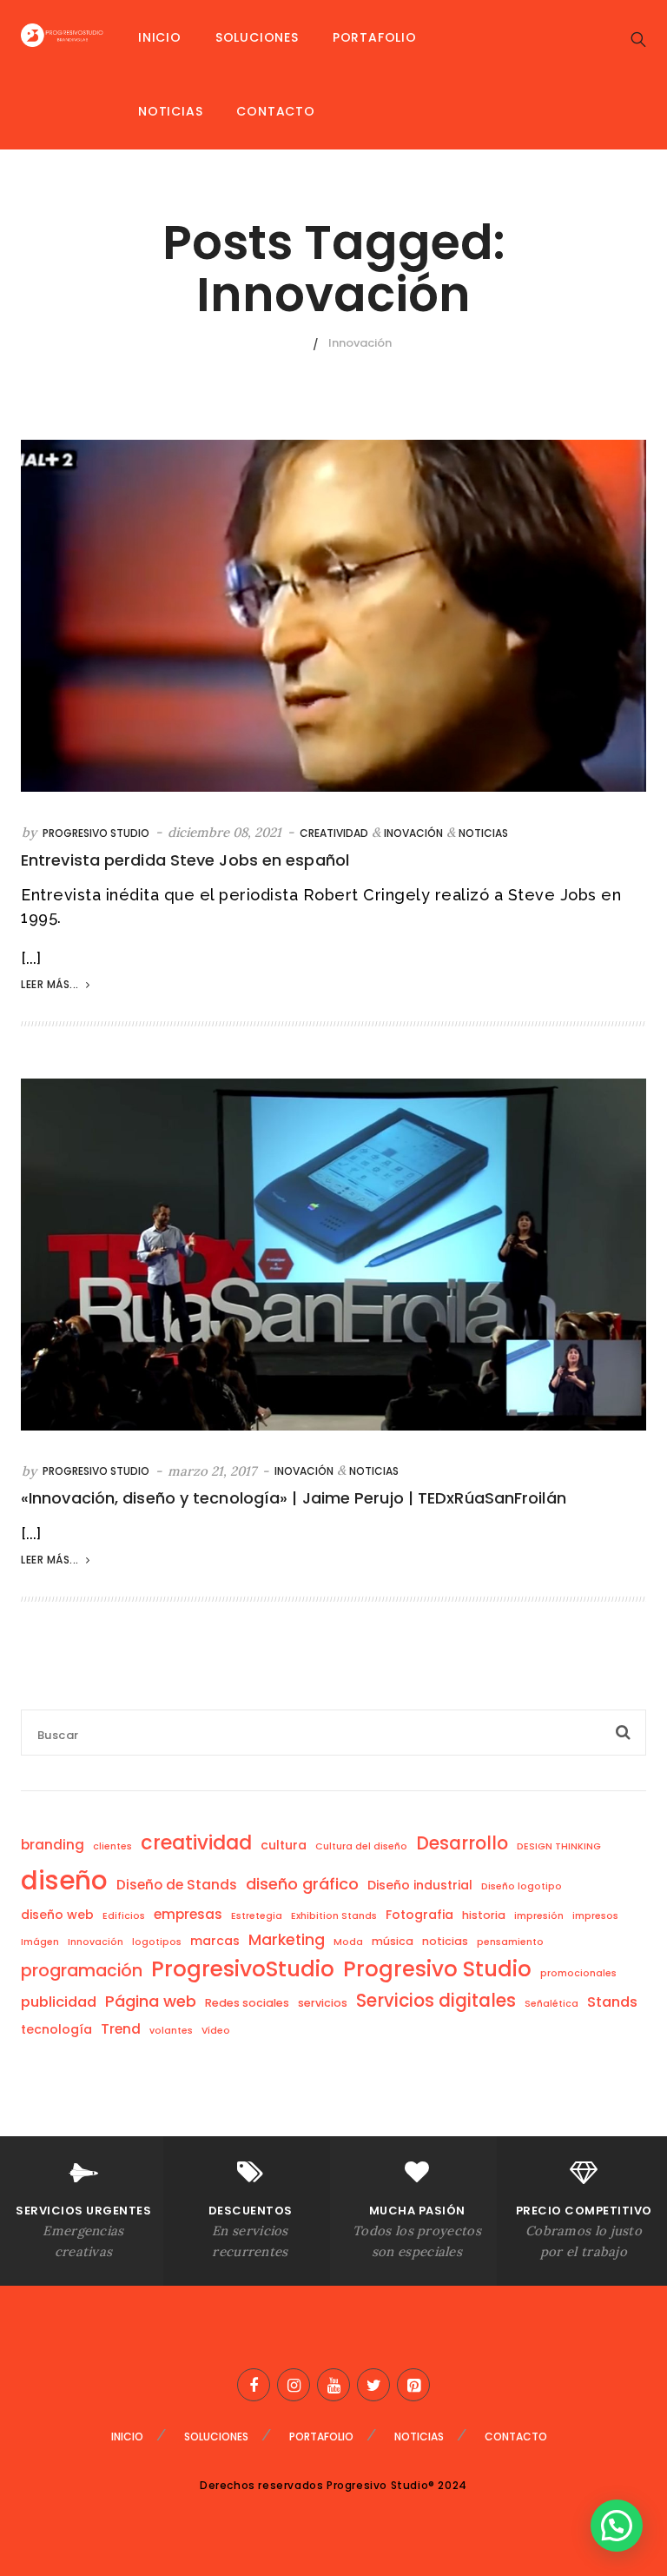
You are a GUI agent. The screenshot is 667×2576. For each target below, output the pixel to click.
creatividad (196, 1843)
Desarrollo (462, 1843)
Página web (151, 2001)
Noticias (170, 111)
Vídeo (216, 2031)
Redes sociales (247, 2003)
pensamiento (510, 1942)
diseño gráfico (302, 1884)
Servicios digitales (436, 2001)
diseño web (57, 1915)
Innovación (96, 1942)
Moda (348, 1942)
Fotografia (419, 1915)
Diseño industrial (420, 1885)
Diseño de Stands (177, 1885)
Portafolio (375, 37)
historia (484, 1915)
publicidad (59, 2002)
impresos (595, 1916)
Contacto (275, 111)
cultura (284, 1845)
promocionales (578, 1973)
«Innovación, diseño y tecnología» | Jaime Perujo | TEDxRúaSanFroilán (294, 1498)
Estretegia (257, 1916)
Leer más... (51, 984)
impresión (539, 1916)
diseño (64, 1880)
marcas (215, 1941)
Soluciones (257, 37)
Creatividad (334, 833)
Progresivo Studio (96, 833)
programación (82, 1971)
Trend (121, 2029)
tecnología (56, 2029)
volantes (171, 2031)
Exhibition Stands (334, 1916)
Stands (612, 2002)
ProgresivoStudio (243, 1969)
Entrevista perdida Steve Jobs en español (185, 860)
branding (53, 1845)
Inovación (413, 833)
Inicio (160, 37)
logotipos (157, 1942)
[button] (617, 2526)
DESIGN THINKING (559, 1846)
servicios (323, 2003)
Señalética (551, 2004)
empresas (188, 1914)
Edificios (124, 1916)
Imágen (40, 1942)
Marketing (287, 1940)
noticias (445, 1941)
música (393, 1941)
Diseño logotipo (522, 1886)
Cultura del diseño (361, 1846)
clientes (112, 1846)
